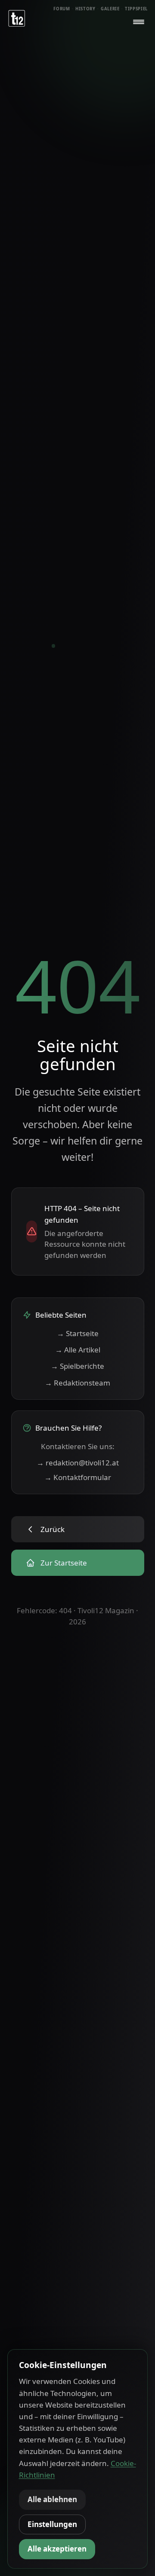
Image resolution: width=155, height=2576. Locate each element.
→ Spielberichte (77, 1366)
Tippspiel (136, 9)
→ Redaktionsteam (77, 1383)
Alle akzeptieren (57, 2549)
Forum (62, 9)
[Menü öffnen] (139, 22)
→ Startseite (78, 1333)
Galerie (110, 9)
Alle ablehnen (52, 2499)
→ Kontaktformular (78, 1477)
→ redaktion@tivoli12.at (78, 1463)
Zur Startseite (64, 1563)
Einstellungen (52, 2524)
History (85, 9)
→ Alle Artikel (78, 1350)
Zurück (53, 1529)
